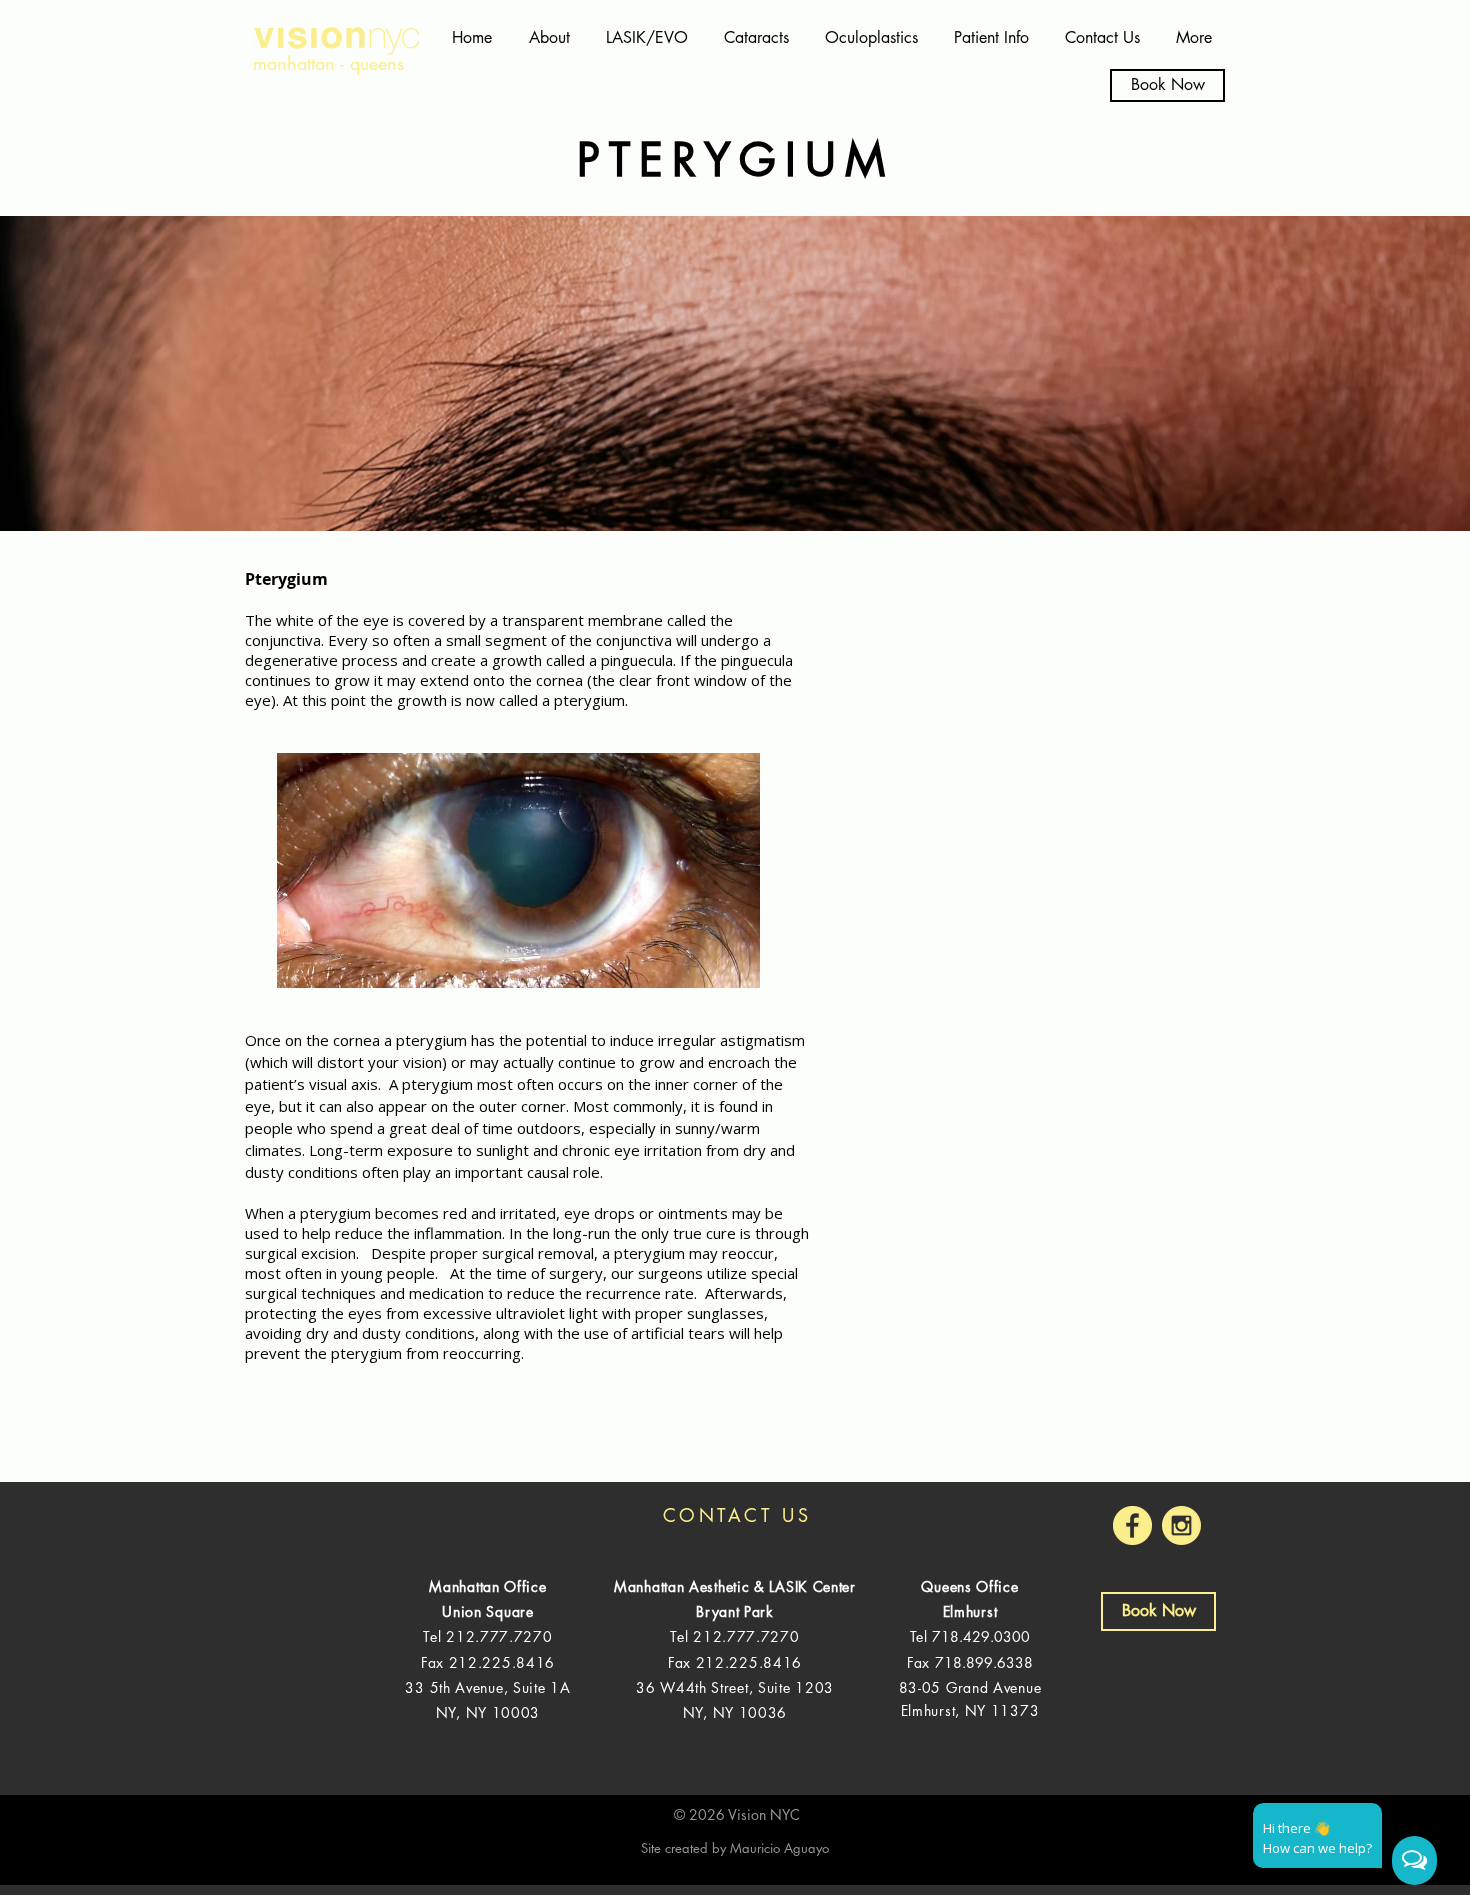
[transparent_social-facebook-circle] (1132, 1525)
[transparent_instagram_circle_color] (1181, 1525)
